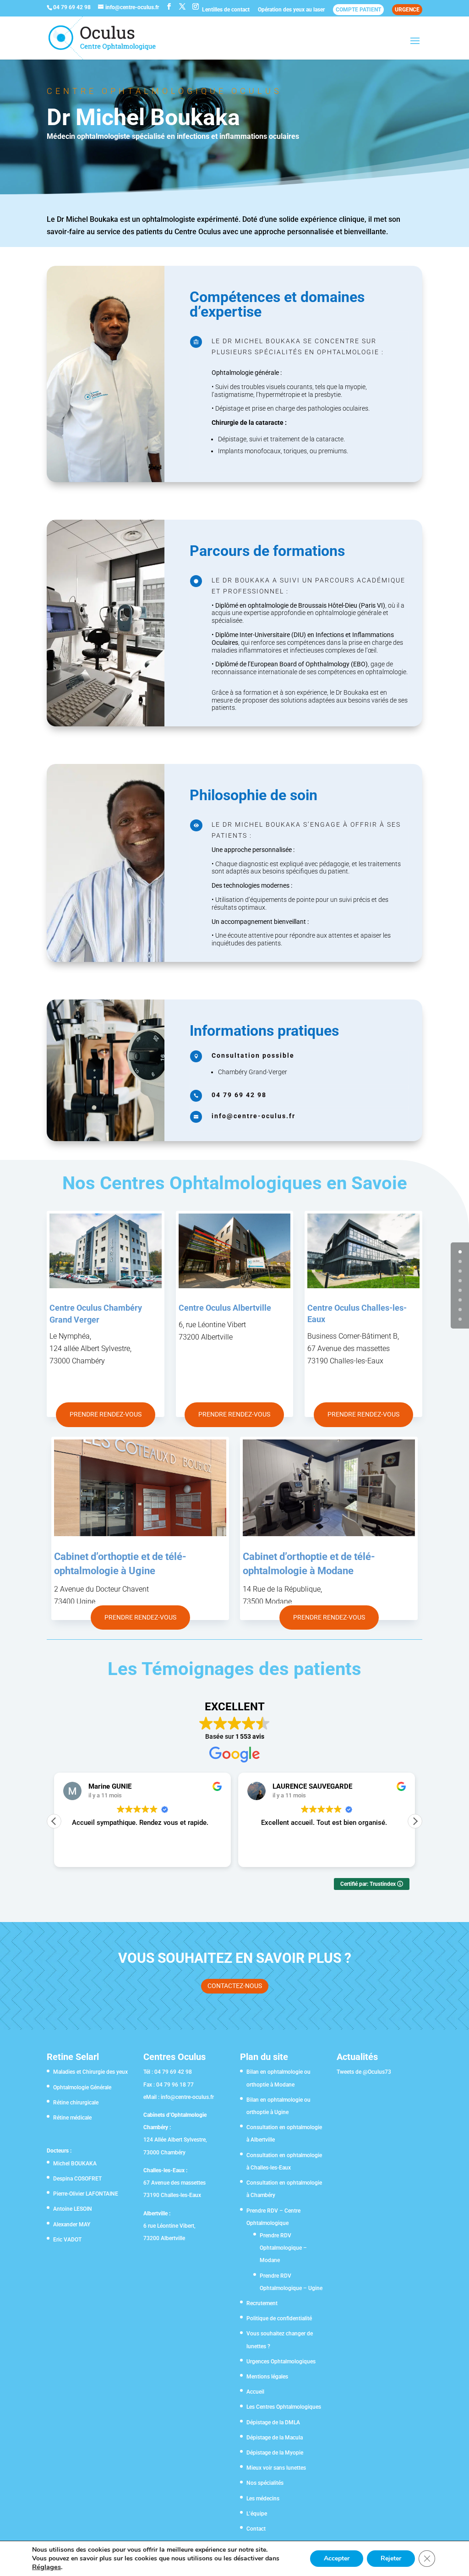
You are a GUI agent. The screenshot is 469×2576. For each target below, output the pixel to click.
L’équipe (257, 2514)
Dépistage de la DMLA (273, 2422)
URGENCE (407, 10)
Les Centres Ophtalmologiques (284, 2407)
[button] (415, 1821)
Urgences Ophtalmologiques (281, 2362)
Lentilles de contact (226, 10)
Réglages (46, 2567)
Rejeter (391, 2558)
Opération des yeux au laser (291, 10)
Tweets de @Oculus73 (364, 2072)
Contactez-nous (235, 1986)
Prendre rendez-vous (106, 1414)
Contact (256, 2529)
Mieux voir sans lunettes (276, 2468)
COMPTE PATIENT (358, 10)
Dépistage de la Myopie (275, 2453)
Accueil (255, 2392)
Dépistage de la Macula (275, 2438)
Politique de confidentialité (279, 2318)
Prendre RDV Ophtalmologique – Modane (283, 2248)
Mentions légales (267, 2377)
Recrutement (262, 2303)
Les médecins (263, 2499)
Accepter (337, 2558)
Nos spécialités (265, 2483)
